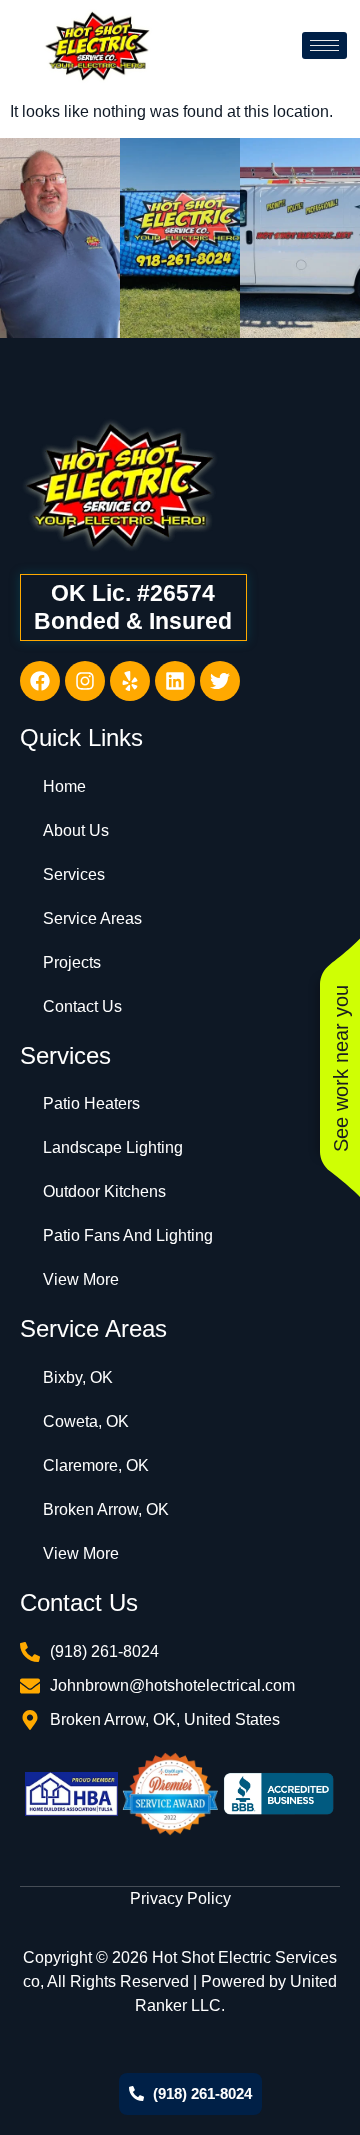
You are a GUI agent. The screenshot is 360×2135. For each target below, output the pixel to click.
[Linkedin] (175, 681)
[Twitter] (220, 681)
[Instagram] (85, 681)
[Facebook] (40, 681)
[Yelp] (130, 681)
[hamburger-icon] (324, 45)
